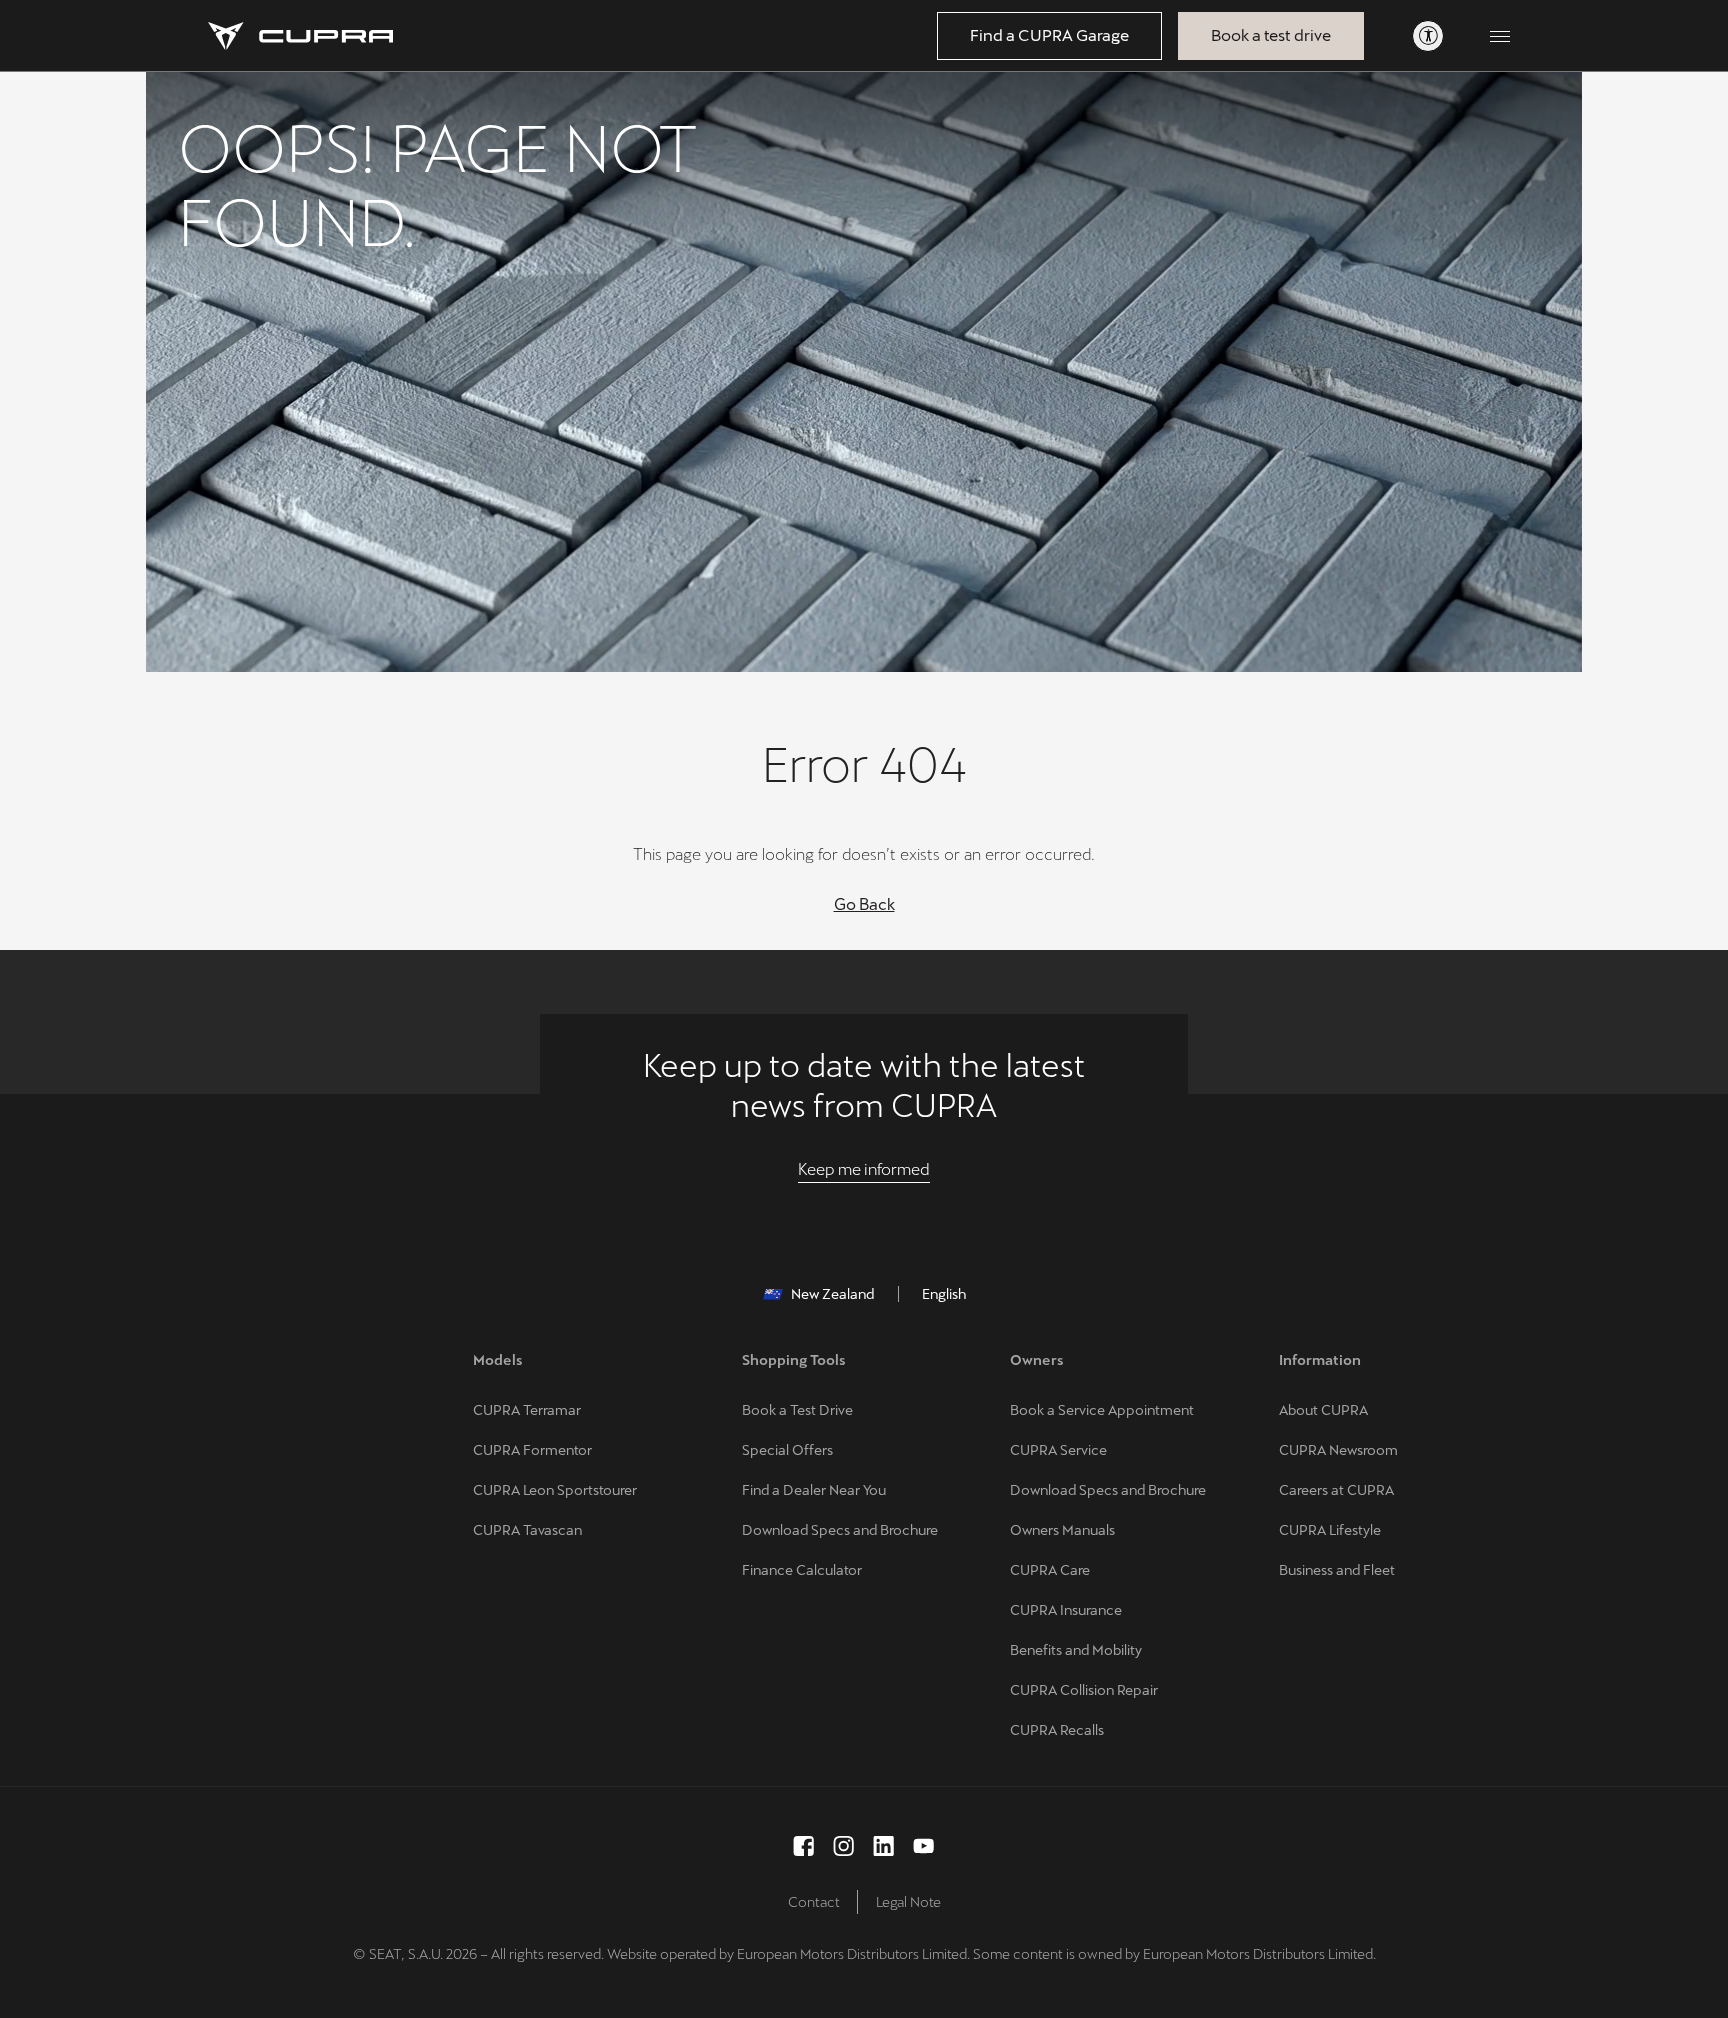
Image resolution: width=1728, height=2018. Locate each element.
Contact (814, 1902)
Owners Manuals (1062, 1530)
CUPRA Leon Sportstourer (555, 1490)
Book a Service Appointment (1102, 1410)
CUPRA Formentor (532, 1450)
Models (498, 1360)
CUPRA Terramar (527, 1410)
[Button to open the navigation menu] (1500, 36)
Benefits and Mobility (1076, 1650)
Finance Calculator (802, 1570)
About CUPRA (1323, 1410)
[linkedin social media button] (884, 1846)
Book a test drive (1271, 35)
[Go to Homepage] (300, 36)
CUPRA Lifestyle (1330, 1530)
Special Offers (787, 1450)
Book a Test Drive (797, 1410)
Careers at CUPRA (1336, 1490)
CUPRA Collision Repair (1084, 1690)
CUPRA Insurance (1066, 1610)
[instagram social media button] (844, 1846)
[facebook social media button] (804, 1846)
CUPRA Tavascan (527, 1530)
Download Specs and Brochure (840, 1530)
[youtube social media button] (924, 1846)
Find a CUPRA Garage (1049, 35)
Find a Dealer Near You (814, 1490)
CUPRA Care (1050, 1570)
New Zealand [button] (832, 1294)
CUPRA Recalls (1057, 1730)
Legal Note (908, 1902)
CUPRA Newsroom (1338, 1450)
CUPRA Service (1058, 1450)
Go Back (864, 904)
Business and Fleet (1337, 1570)
